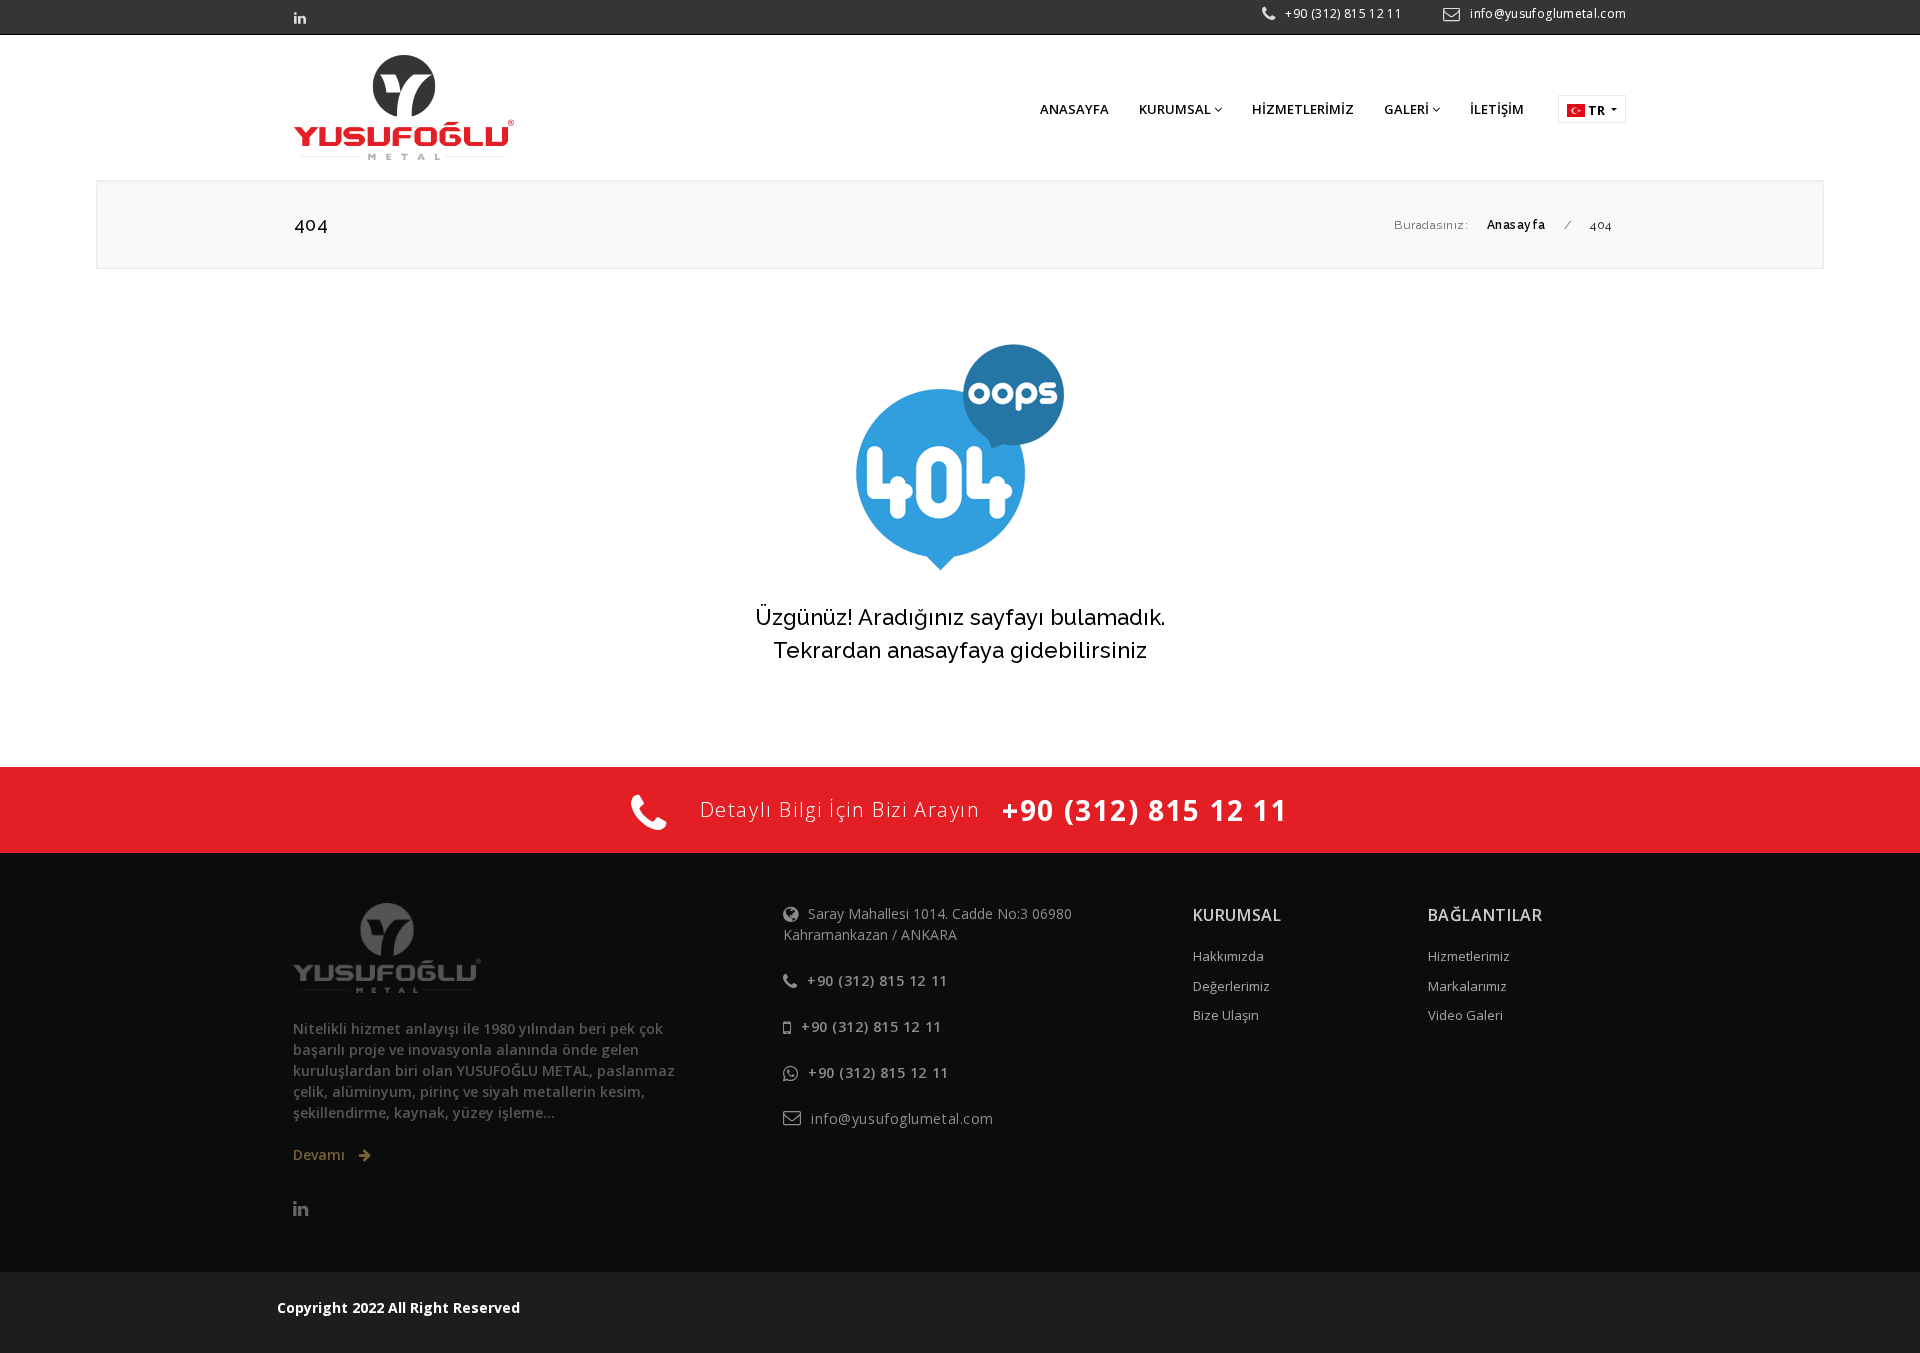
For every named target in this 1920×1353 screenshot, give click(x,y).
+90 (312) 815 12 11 (1343, 13)
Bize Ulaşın (1226, 1015)
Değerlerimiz (1231, 986)
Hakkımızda (1228, 956)
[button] (1592, 109)
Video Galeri (1465, 1015)
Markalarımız (1467, 986)
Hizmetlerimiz (1469, 956)
